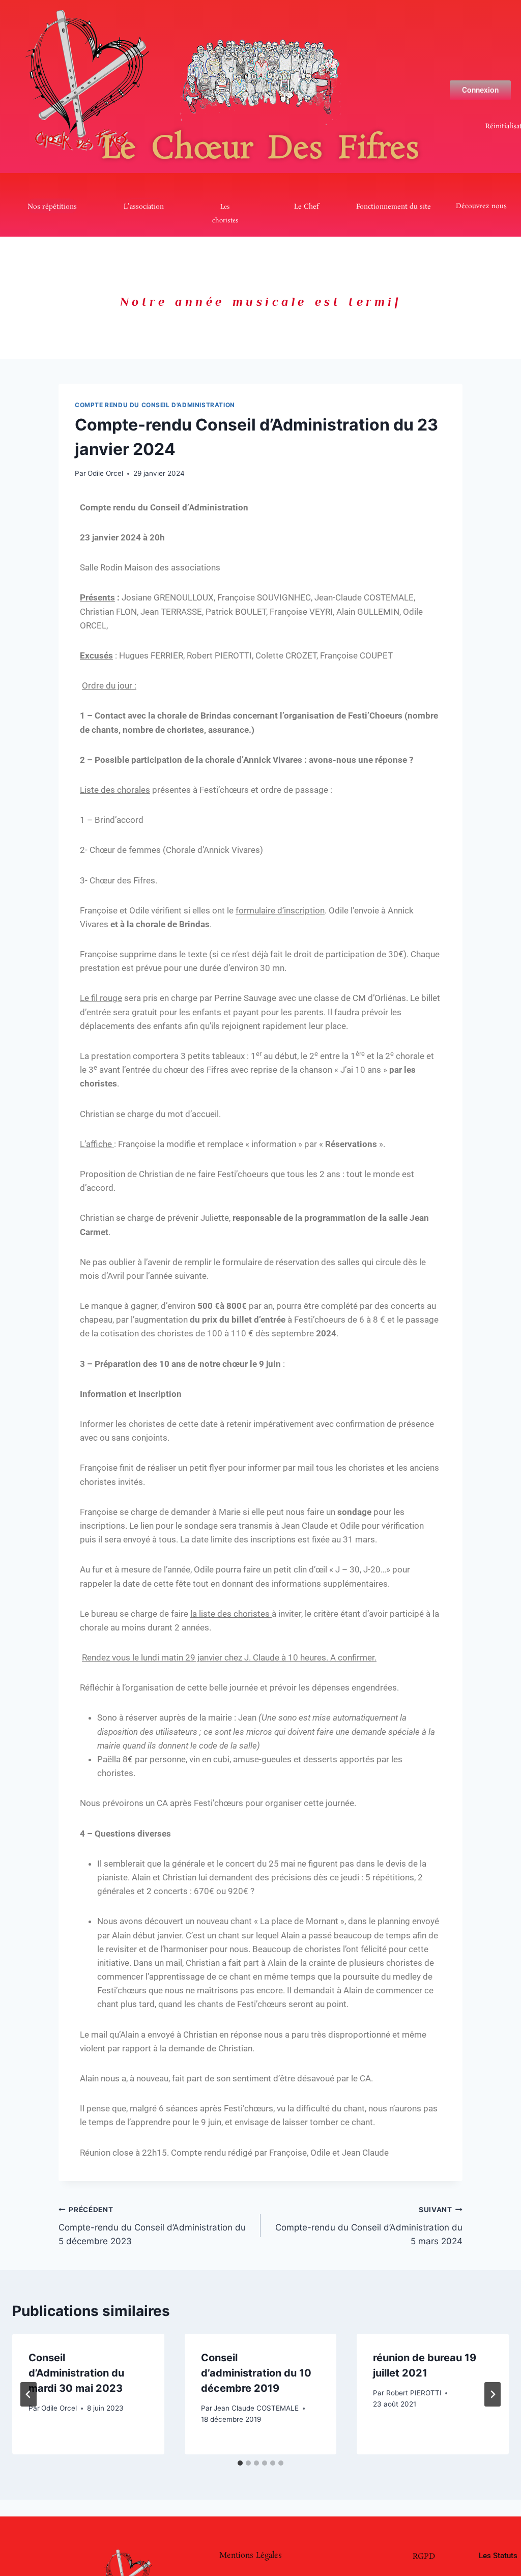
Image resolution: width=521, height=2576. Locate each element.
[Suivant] (493, 2394)
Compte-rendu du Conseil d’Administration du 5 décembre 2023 (152, 2226)
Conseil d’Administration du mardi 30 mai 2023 (76, 2373)
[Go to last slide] (28, 2394)
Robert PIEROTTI (414, 2393)
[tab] (240, 2463)
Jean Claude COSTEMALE (256, 2408)
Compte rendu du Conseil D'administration (155, 405)
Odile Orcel (105, 473)
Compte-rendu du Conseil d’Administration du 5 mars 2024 (369, 2226)
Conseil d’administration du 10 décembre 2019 (256, 2373)
